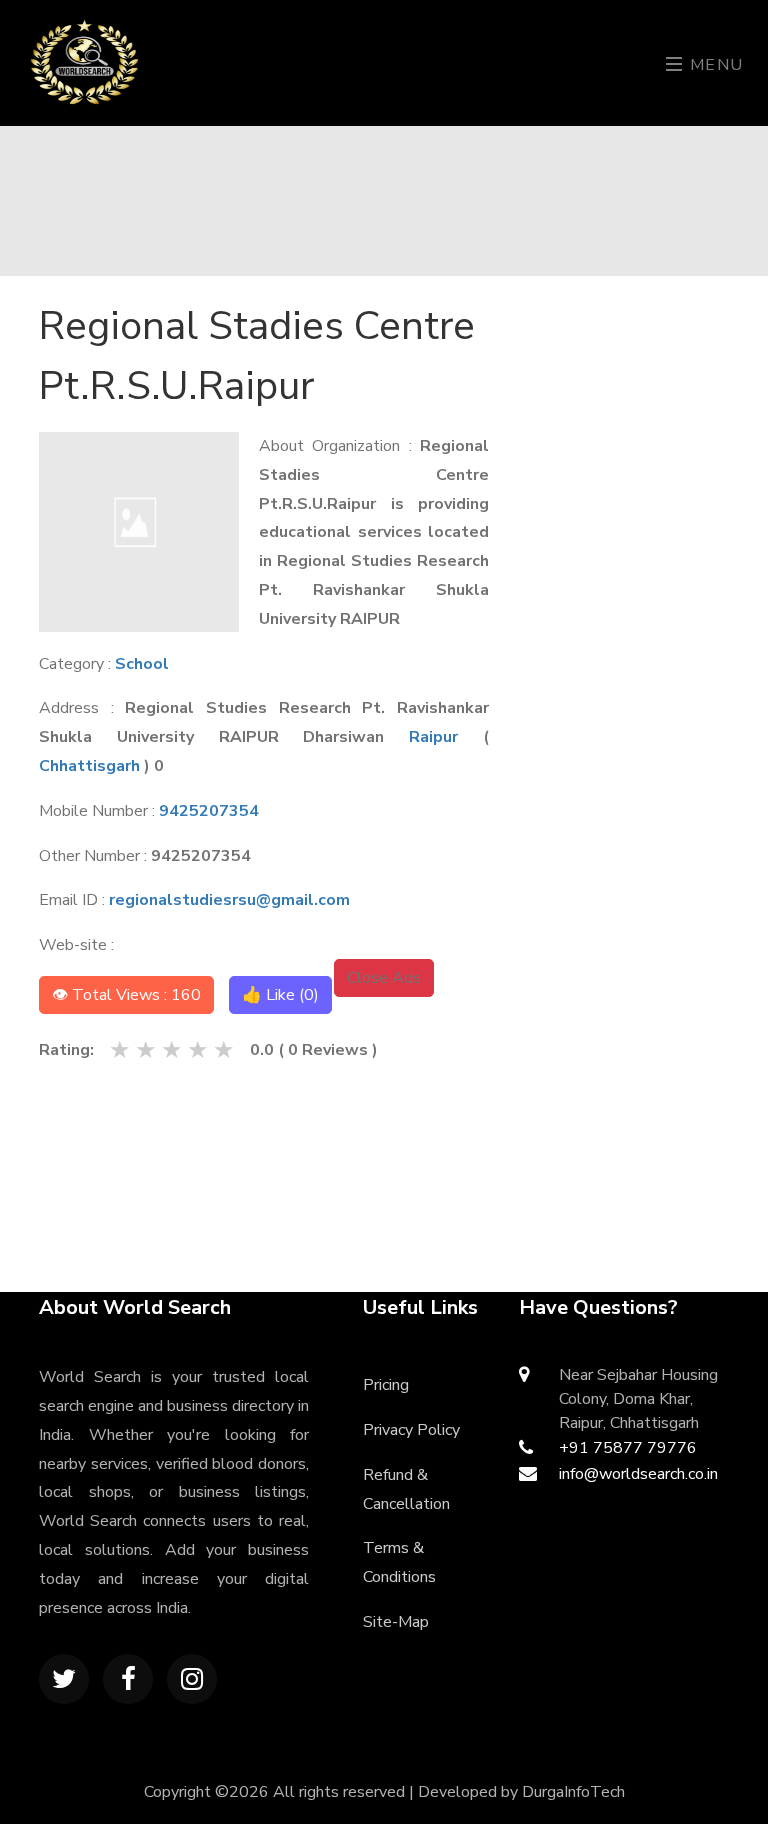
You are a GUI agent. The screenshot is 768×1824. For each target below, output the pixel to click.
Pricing (386, 1385)
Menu (714, 65)
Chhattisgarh (89, 766)
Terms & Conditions (399, 1562)
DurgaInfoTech (573, 1792)
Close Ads (384, 978)
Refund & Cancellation (406, 1489)
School (142, 664)
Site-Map (396, 1622)
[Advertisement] (640, 596)
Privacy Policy (411, 1430)
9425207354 (209, 811)
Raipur (433, 737)
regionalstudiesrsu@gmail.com (229, 900)
